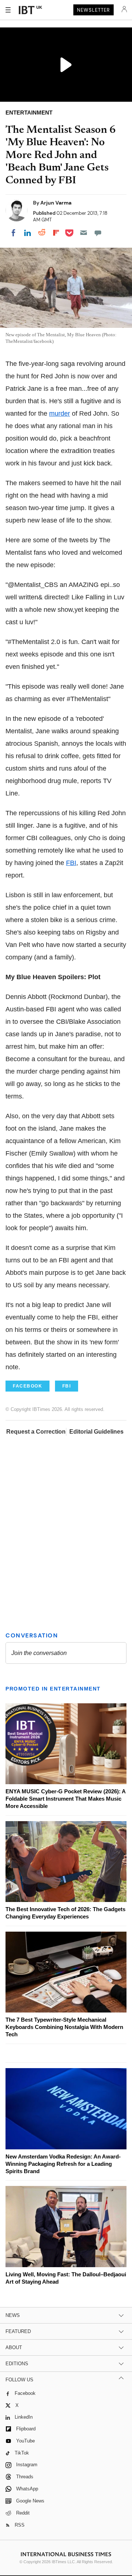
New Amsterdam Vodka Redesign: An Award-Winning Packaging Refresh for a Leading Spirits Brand (63, 2164)
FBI (71, 863)
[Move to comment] (98, 233)
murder (60, 413)
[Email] (84, 233)
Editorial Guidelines (96, 1432)
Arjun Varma (56, 203)
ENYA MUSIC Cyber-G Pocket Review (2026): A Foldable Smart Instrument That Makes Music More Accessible (65, 1799)
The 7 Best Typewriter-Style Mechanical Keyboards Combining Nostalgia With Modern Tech (64, 2027)
